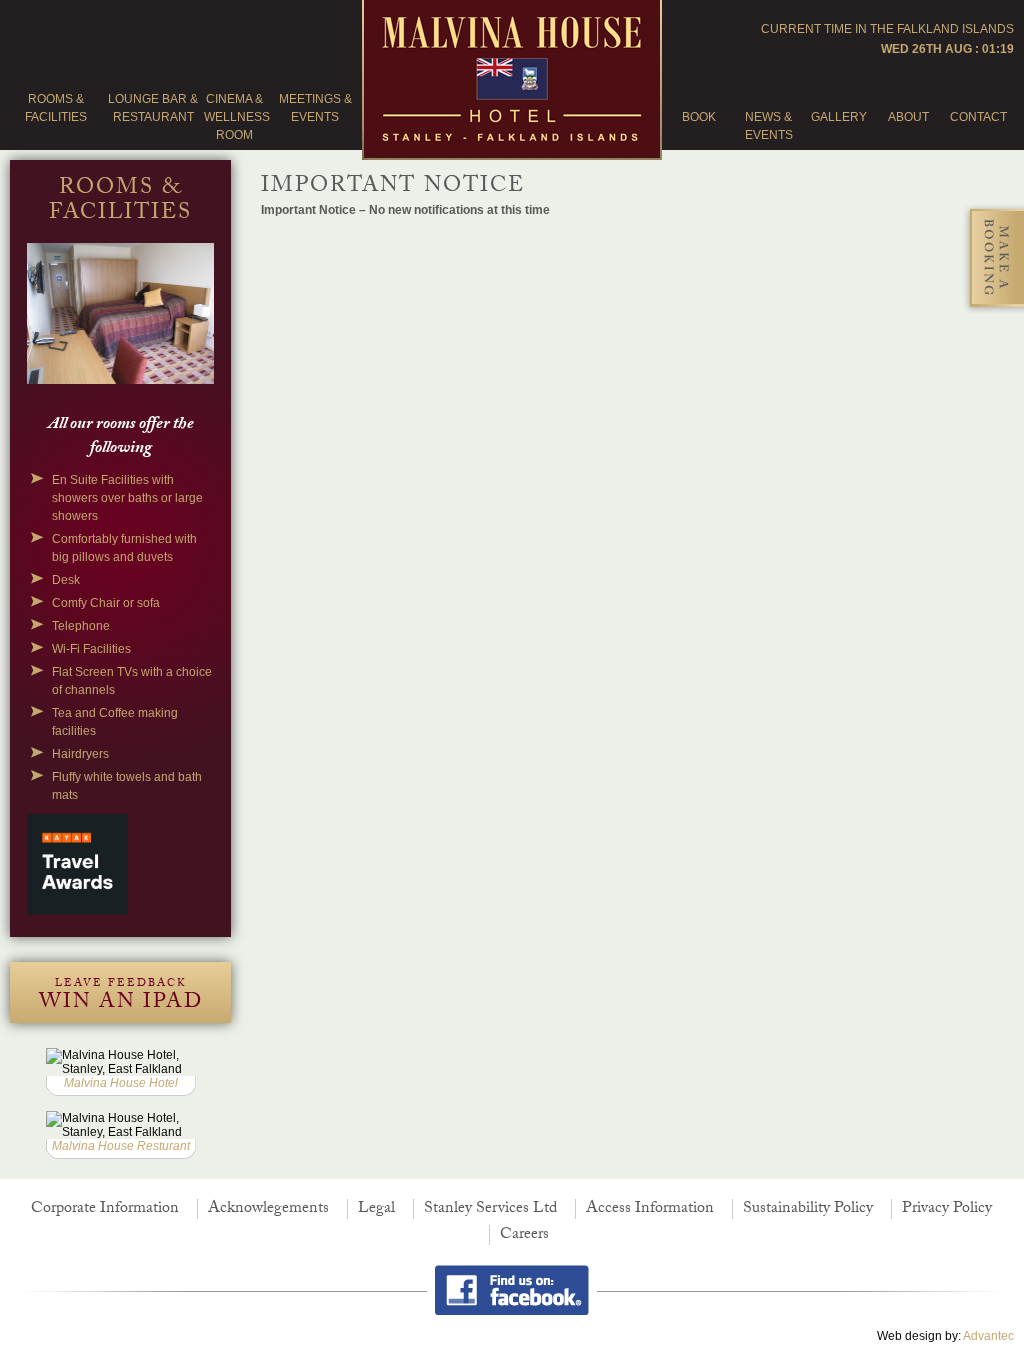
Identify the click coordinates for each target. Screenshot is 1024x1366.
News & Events (769, 126)
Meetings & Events (315, 108)
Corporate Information (105, 1209)
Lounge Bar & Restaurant (153, 108)
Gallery (839, 117)
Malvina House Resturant (121, 1146)
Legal (376, 1209)
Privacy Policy (947, 1209)
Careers (524, 1235)
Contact (978, 117)
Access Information (650, 1209)
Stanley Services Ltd (490, 1209)
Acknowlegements (268, 1209)
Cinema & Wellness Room (234, 117)
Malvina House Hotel (121, 1083)
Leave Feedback (121, 998)
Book (699, 117)
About (908, 117)
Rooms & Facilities (56, 108)
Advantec (988, 1336)
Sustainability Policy (808, 1209)
